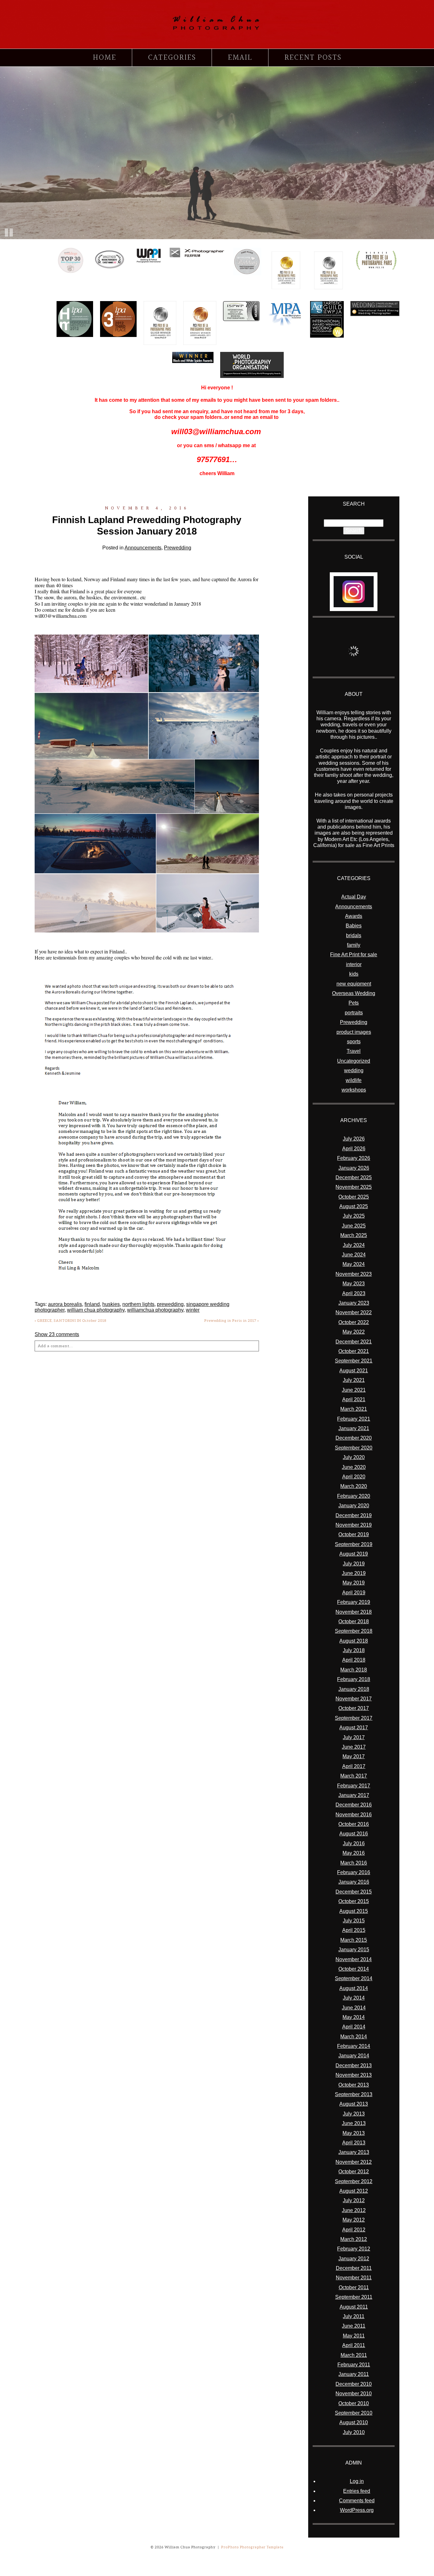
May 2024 (354, 1264)
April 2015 (354, 1930)
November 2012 (354, 2162)
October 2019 (354, 1534)
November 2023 (354, 1274)
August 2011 (354, 2307)
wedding (354, 1070)
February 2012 (354, 2249)
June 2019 (354, 1573)
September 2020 (354, 1448)
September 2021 (354, 1361)
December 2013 (354, 2065)
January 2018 (354, 1689)
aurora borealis (65, 1304)
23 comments (57, 1334)
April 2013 (354, 2143)
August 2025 (354, 1206)
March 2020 (354, 1486)
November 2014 (354, 1959)
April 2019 (354, 1593)
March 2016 (354, 1863)
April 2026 (354, 1149)
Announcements (143, 548)
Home (105, 58)
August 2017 (354, 1728)
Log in (357, 2481)
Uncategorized (354, 1061)
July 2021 (354, 1380)
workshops (354, 1090)
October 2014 (354, 1969)
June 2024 (354, 1255)
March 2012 (354, 2239)
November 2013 (354, 2075)
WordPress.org (357, 2510)
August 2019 (354, 1554)
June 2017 (354, 1747)
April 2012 (354, 2230)
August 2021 (354, 1371)
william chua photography (96, 1310)
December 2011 (354, 2268)
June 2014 (354, 2008)
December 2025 (354, 1177)
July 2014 (354, 1998)
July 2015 (354, 1921)
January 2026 (354, 1168)
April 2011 (354, 2345)
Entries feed (357, 2491)
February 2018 (354, 1679)
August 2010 (354, 2422)
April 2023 (354, 1293)
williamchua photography (155, 1310)
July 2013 (354, 2114)
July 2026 (354, 1139)
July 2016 (354, 1843)
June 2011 (354, 2326)
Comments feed (357, 2501)
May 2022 (354, 1332)
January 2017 (354, 1795)
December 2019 (354, 1515)
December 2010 (354, 2384)
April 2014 (354, 2027)
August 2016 (354, 1834)
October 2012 (354, 2172)
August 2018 (354, 1641)
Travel (354, 1051)
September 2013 (354, 2094)
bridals (354, 935)
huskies (111, 1304)
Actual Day (354, 897)
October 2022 (354, 1322)
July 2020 (354, 1457)
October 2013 (354, 2085)
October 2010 (354, 2403)
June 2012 (354, 2210)
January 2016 (354, 1882)
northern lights (138, 1304)
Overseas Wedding (354, 993)
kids (354, 974)
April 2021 (354, 1399)
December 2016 (354, 1805)
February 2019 (354, 1602)
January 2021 (354, 1428)
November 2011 (354, 2278)
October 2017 (354, 1708)
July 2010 (354, 2432)
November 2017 (354, 1699)
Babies (354, 926)
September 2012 (354, 2181)
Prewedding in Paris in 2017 (232, 1321)
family (354, 945)
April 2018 (354, 1660)
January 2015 (354, 1950)
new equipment (354, 984)
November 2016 (354, 1815)
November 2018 (354, 1612)
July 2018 (354, 1650)
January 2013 (354, 2152)
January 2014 (354, 2056)
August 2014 (354, 1988)
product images (354, 1032)
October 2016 (354, 1824)
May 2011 (354, 2336)
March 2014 (354, 2037)
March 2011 (354, 2355)
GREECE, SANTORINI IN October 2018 (71, 1321)
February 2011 (354, 2365)
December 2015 (354, 1892)
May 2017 (354, 1756)
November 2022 (354, 1312)
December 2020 (354, 1438)
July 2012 (354, 2200)
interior (354, 964)
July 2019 (354, 1564)
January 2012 (354, 2259)
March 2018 (354, 1670)
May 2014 (354, 2017)
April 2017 (354, 1766)
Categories (172, 58)
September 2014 (354, 1978)
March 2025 (354, 1235)
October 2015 (354, 1901)
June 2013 (354, 2123)
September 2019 (354, 1544)
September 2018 (354, 1631)
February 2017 (354, 1786)
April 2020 (354, 1477)
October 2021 (354, 1351)
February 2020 (354, 1496)
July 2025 (354, 1216)
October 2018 (354, 1621)
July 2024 (354, 1245)
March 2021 (354, 1409)
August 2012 (354, 2191)
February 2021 (354, 1419)
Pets (354, 1003)
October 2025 (354, 1197)
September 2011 (354, 2297)
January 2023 (354, 1303)
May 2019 (354, 1583)
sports (354, 1042)
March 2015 (354, 1940)
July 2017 (354, 1737)
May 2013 (354, 2133)
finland (92, 1304)
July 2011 (354, 2316)
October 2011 (354, 2287)
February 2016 (354, 1872)
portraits (354, 1013)
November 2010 (354, 2394)
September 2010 (354, 2413)
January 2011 (354, 2374)
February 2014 (354, 2046)
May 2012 (354, 2220)
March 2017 (354, 1776)
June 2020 (354, 1467)
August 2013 (354, 2104)
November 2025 (354, 1187)
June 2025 (354, 1226)
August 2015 (354, 1911)
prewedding (170, 1304)
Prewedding (178, 548)
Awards (354, 916)
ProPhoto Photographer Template (252, 2547)
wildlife (354, 1080)
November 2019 (354, 1525)
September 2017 (354, 1718)
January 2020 (354, 1506)
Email (240, 58)
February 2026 (354, 1158)
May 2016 (354, 1853)
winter (193, 1310)
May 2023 (354, 1284)
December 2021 (354, 1342)
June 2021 (354, 1390)
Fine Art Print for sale (354, 955)
